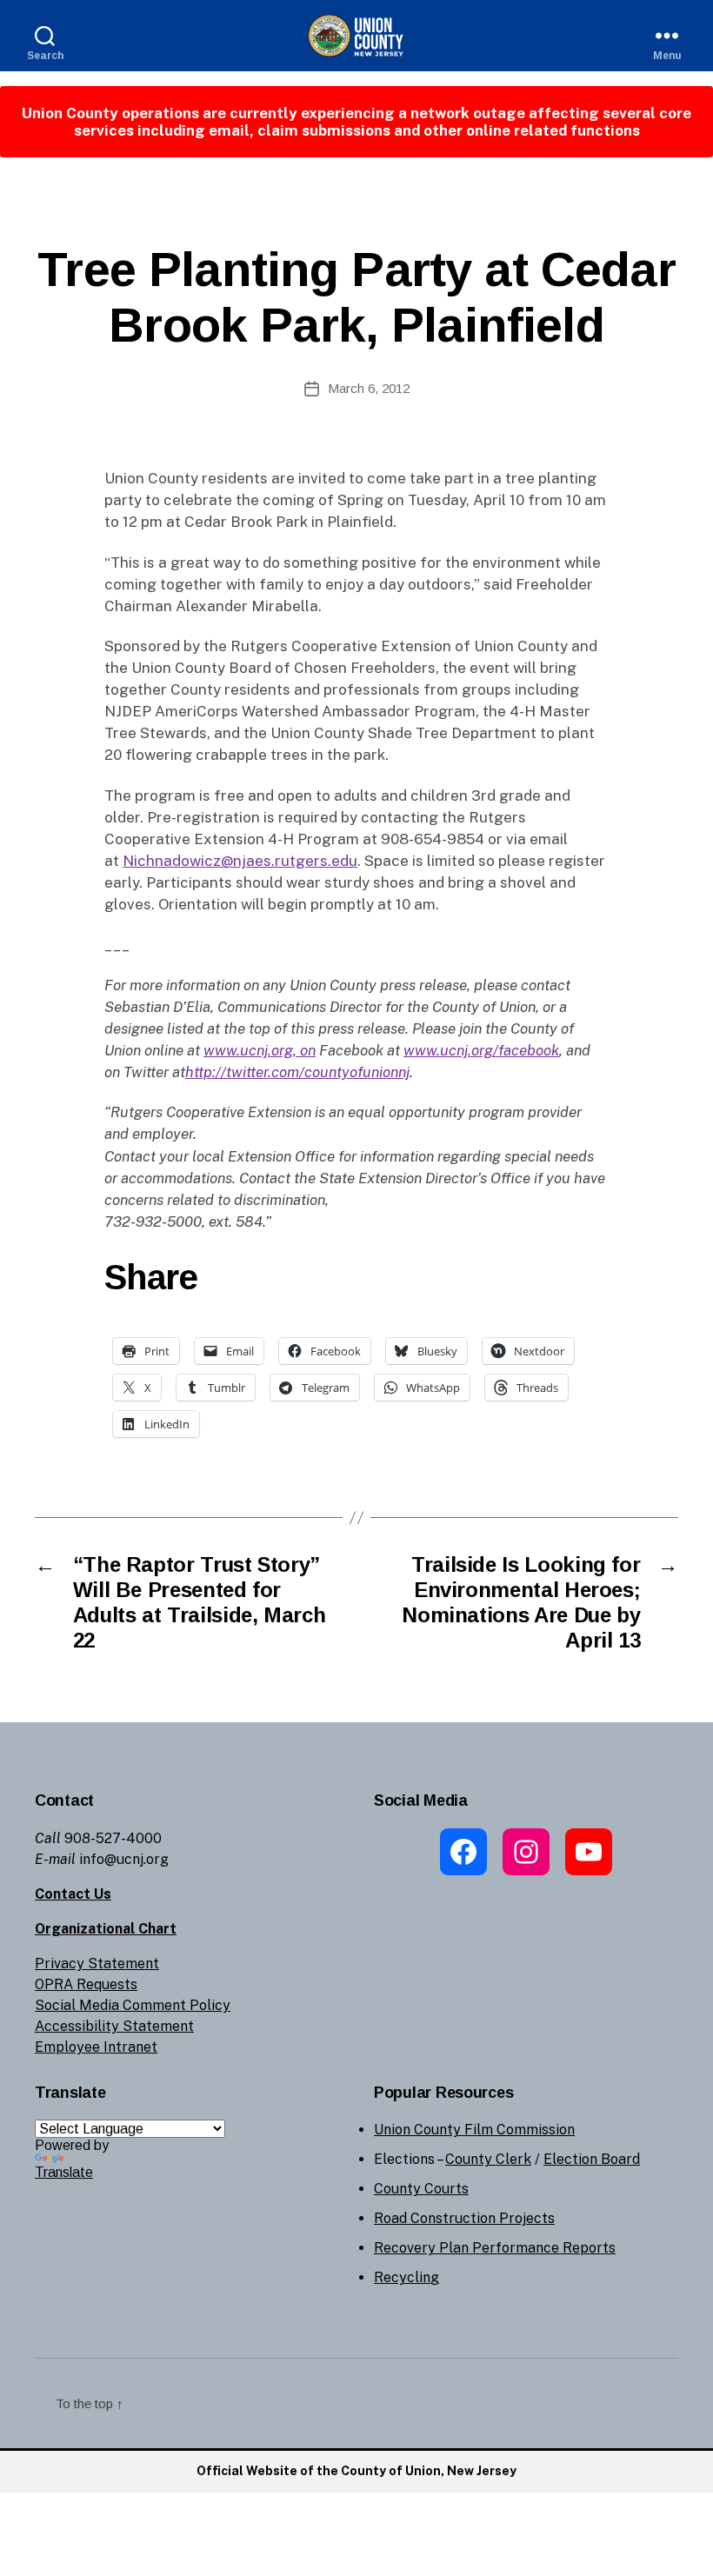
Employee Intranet (96, 2047)
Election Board (592, 2159)
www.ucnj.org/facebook (481, 1050)
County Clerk (488, 2159)
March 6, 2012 (369, 388)
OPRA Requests (86, 1984)
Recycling (406, 2277)
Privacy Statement (97, 1964)
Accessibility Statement (114, 2026)
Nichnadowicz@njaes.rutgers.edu (240, 861)
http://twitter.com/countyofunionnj (297, 1072)
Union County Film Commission (474, 2130)
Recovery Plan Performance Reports (495, 2248)
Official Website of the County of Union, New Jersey (356, 2471)
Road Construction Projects (464, 2218)
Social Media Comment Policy (133, 2005)
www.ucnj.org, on (260, 1050)
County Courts (421, 2189)
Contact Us (73, 1894)
